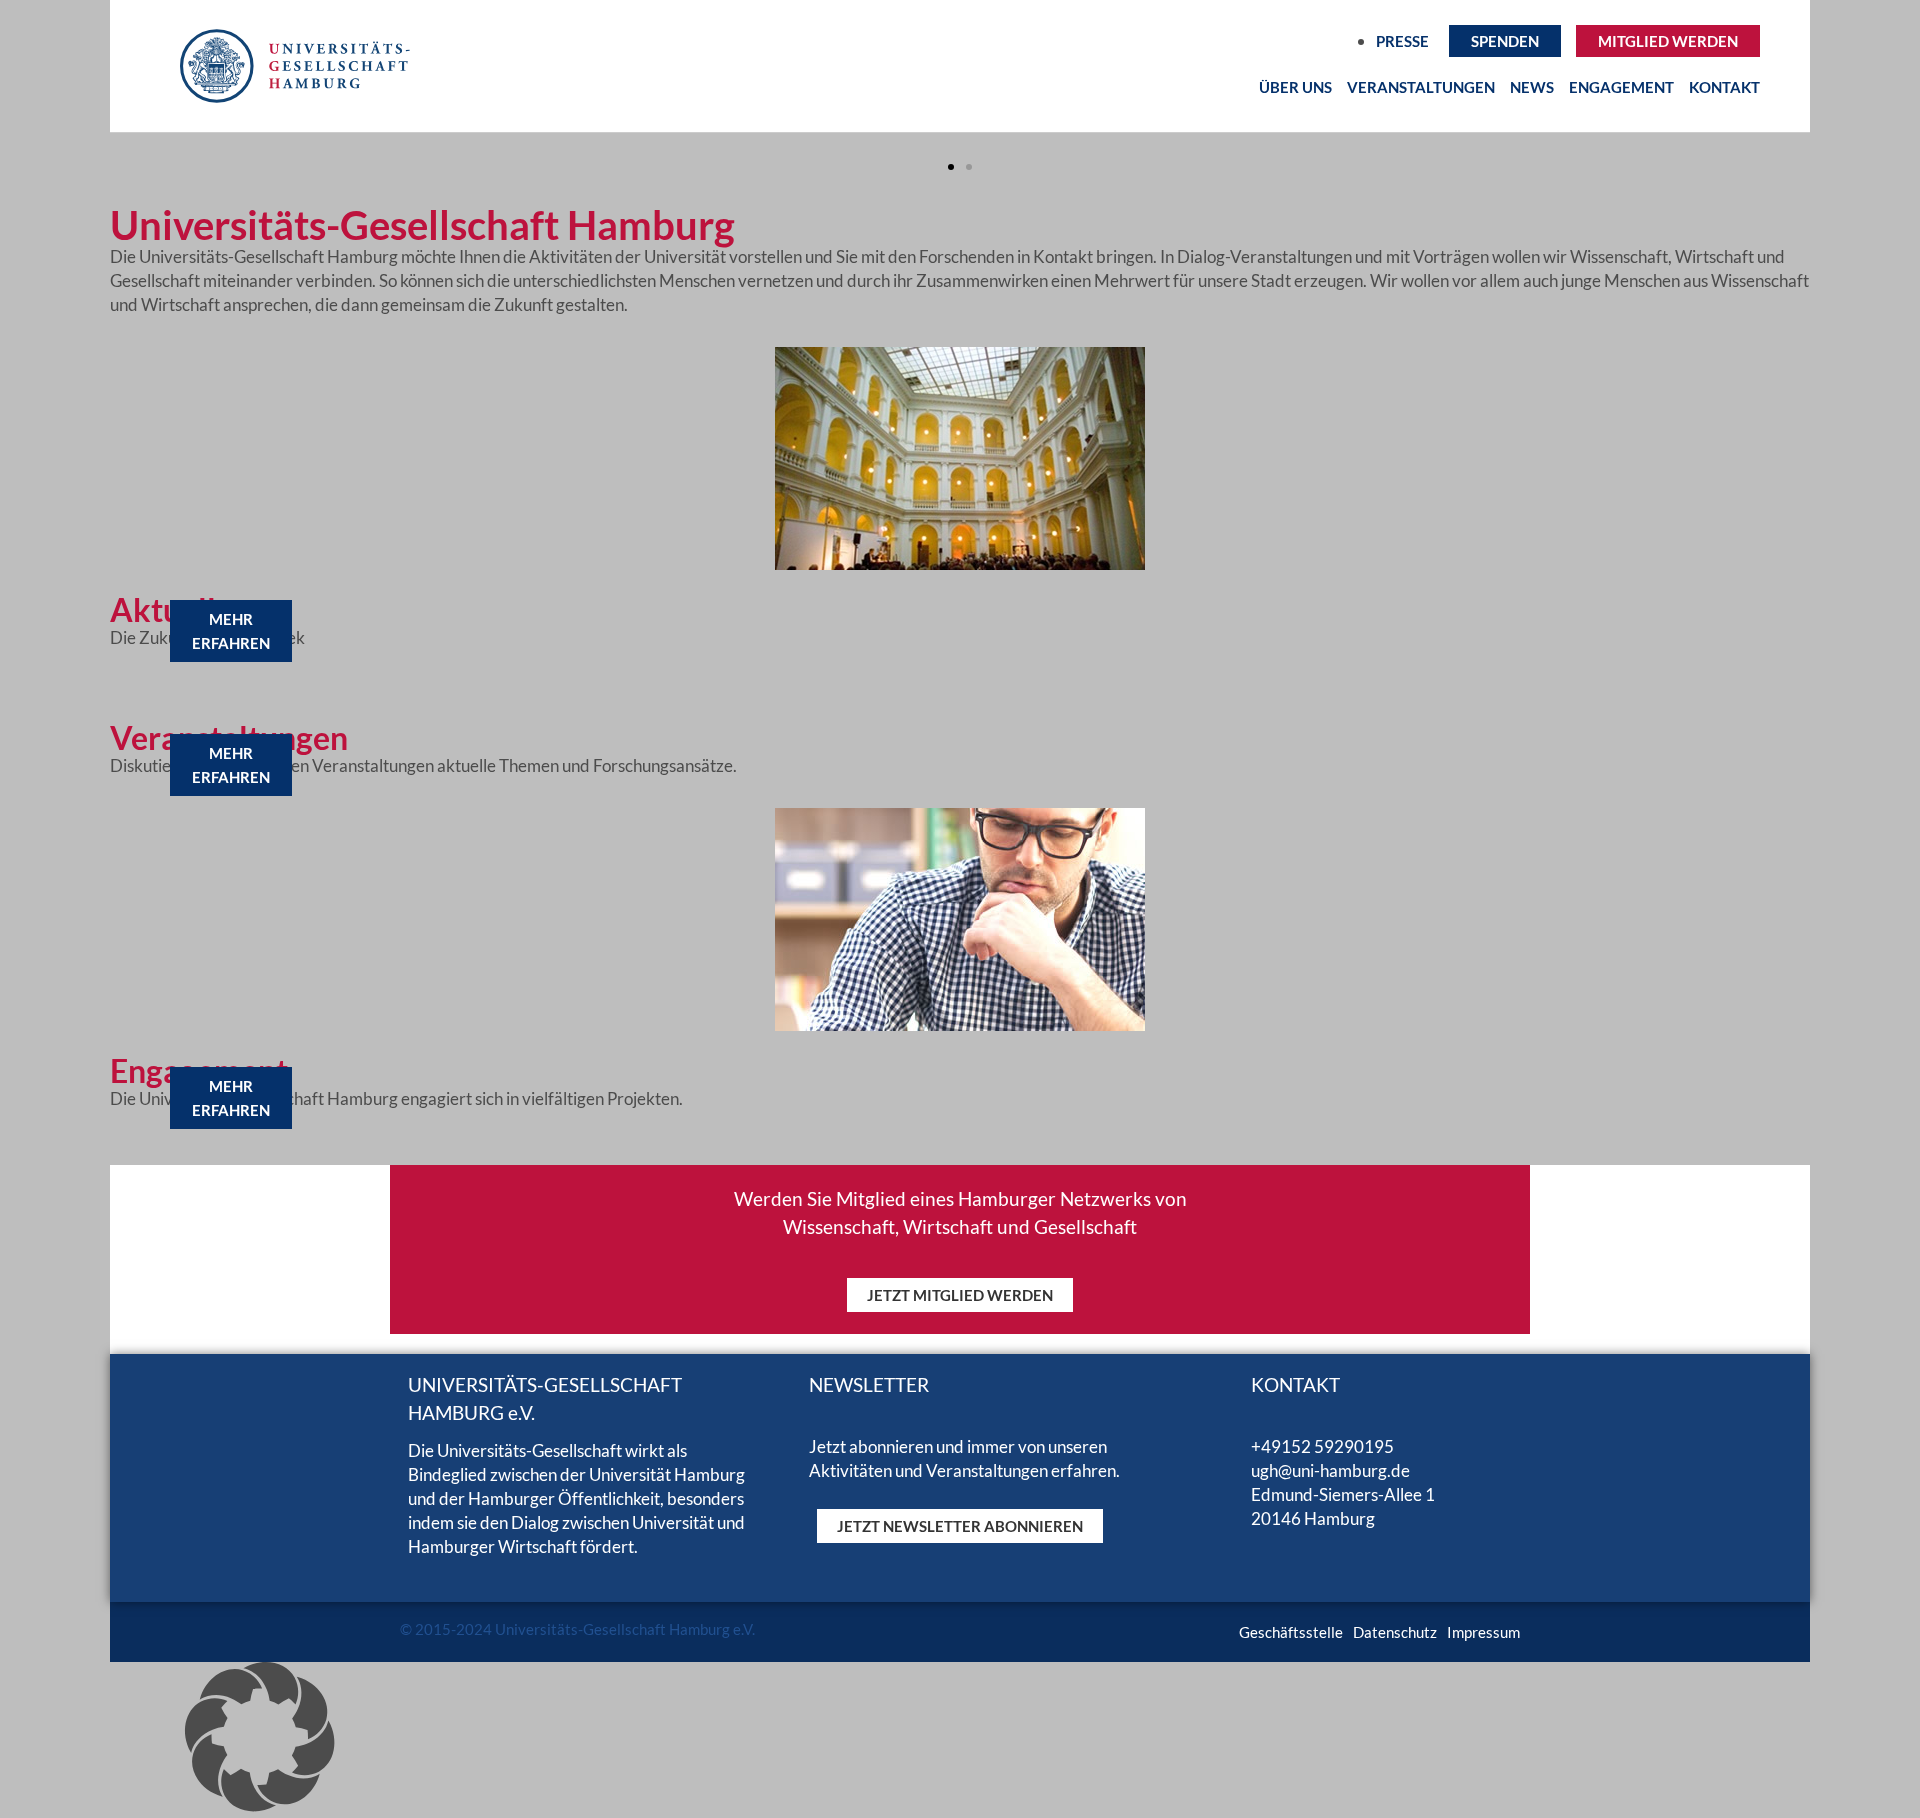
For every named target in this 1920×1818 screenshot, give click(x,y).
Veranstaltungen (1421, 87)
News (1532, 87)
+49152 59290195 (1322, 1446)
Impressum (1483, 1632)
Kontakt (1724, 87)
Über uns (1295, 87)
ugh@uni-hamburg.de (1330, 1470)
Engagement (1621, 87)
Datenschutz (1395, 1632)
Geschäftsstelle (1291, 1632)
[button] (951, 167)
